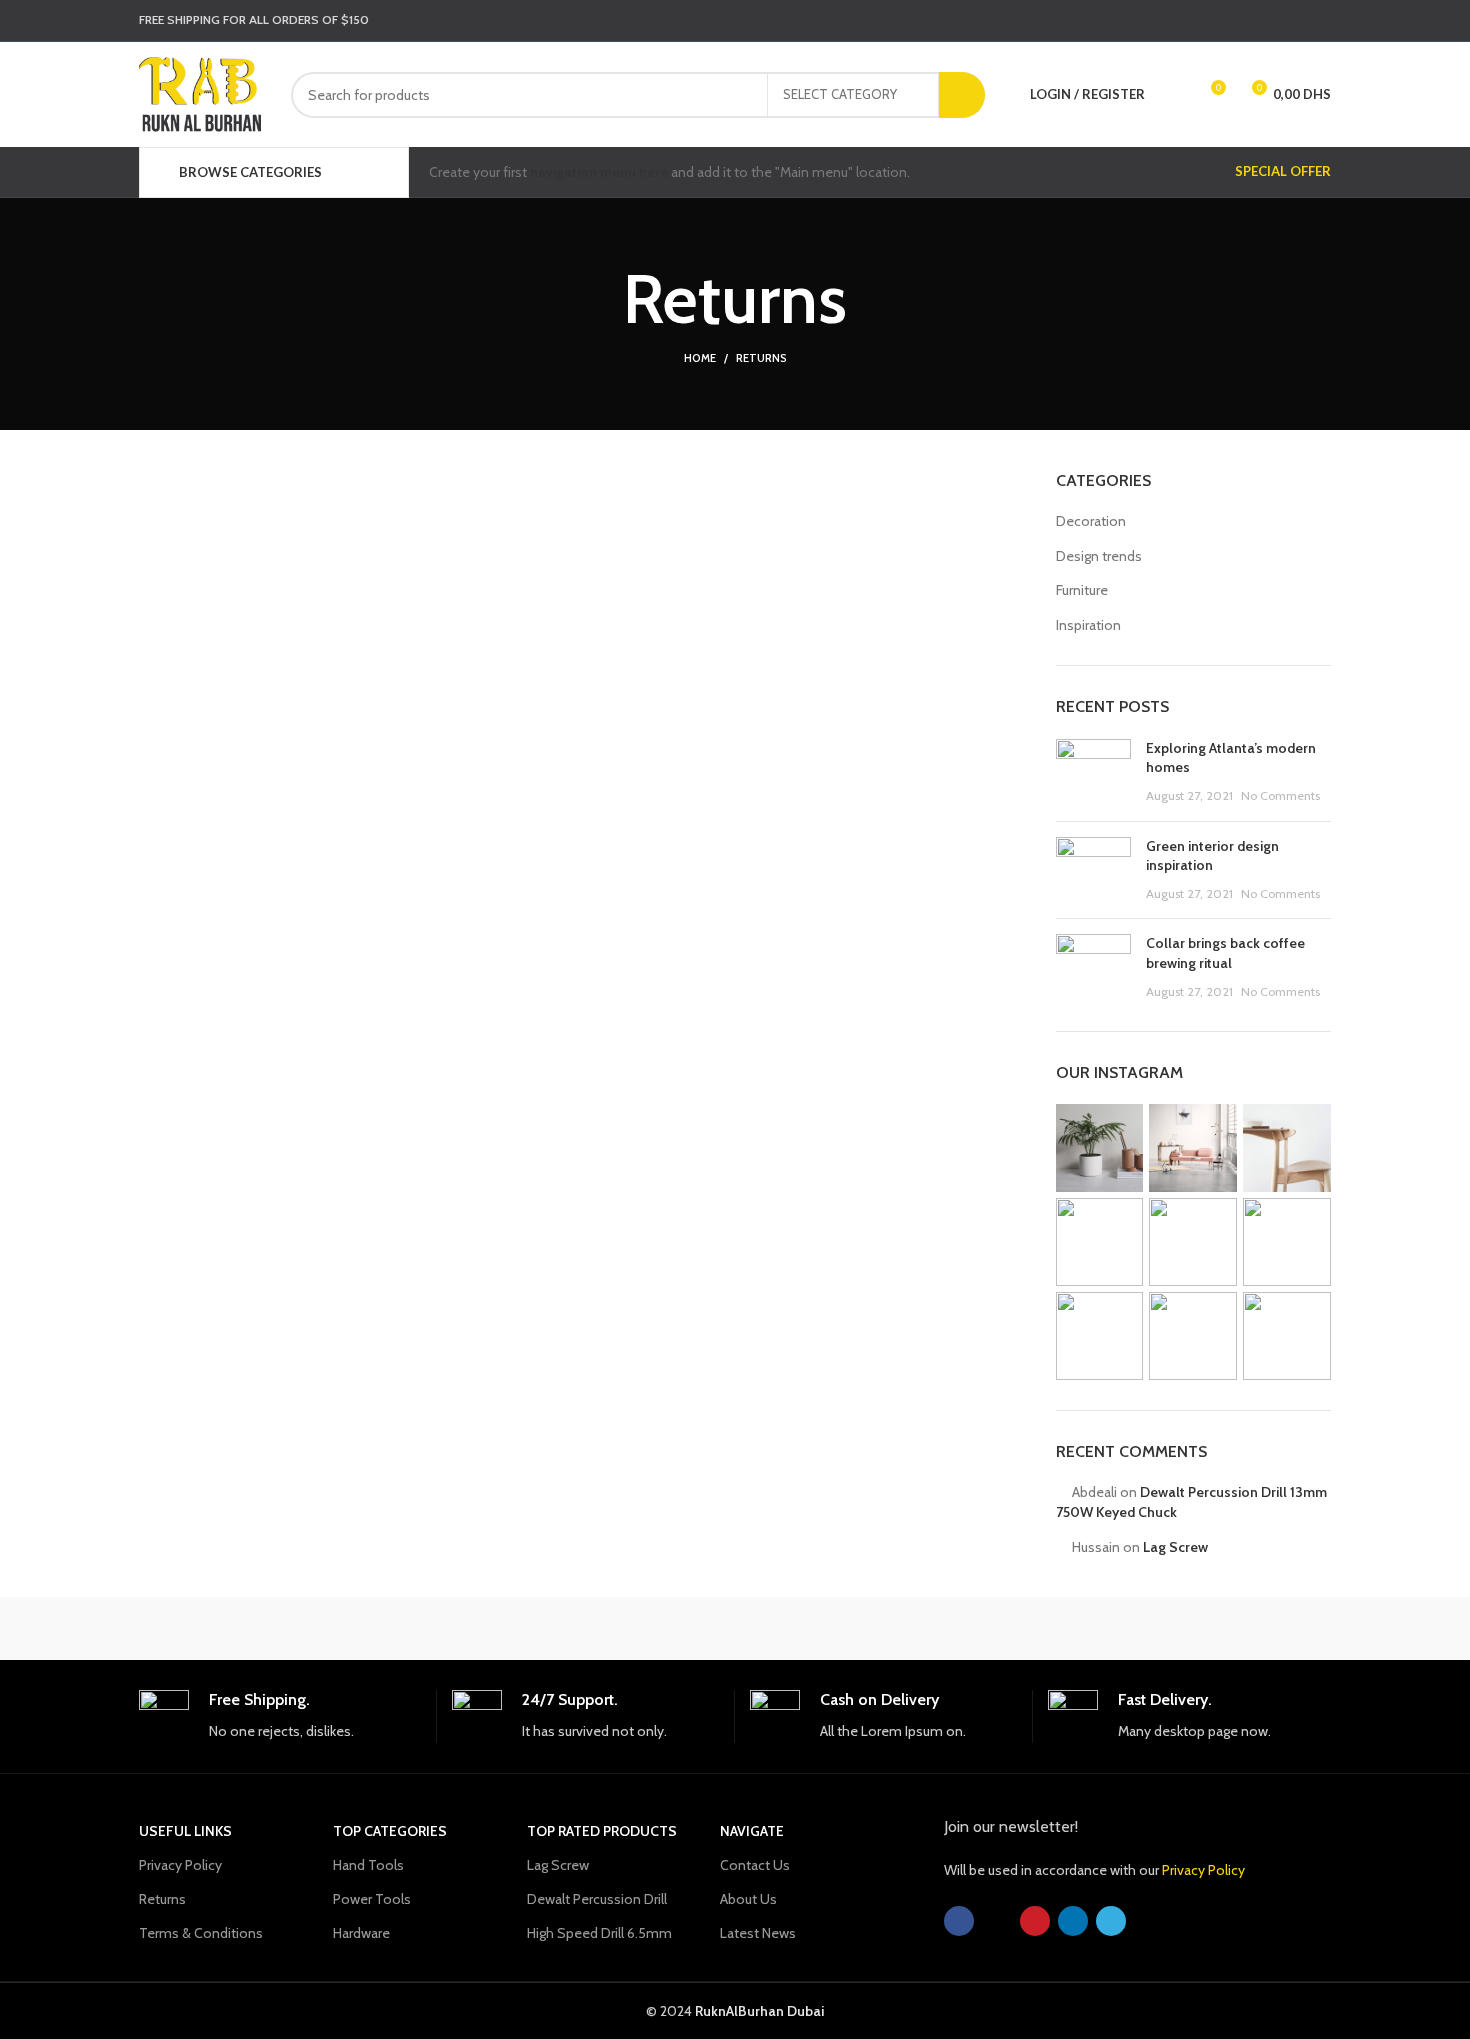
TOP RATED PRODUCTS (602, 1831)
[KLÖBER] (735, 1628)
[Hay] (1075, 1628)
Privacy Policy (180, 1865)
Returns (162, 1899)
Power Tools (372, 1899)
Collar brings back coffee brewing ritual (1225, 953)
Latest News (758, 1933)
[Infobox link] (280, 1716)
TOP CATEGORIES (390, 1831)
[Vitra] (224, 1628)
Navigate (752, 1831)
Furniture (1082, 590)
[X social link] (1240, 21)
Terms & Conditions (201, 1933)
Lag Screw (1175, 1547)
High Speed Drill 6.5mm (599, 1933)
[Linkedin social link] (1292, 21)
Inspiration (1088, 625)
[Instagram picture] (1100, 1148)
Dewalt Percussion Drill (597, 1899)
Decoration (1091, 521)
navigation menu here (599, 172)
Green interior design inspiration (1212, 856)
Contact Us (755, 1865)
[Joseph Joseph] (905, 1628)
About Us (748, 1899)
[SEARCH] (962, 95)
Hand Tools (368, 1865)
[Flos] (1246, 1628)
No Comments (1280, 795)
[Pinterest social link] (1266, 21)
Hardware (361, 1933)
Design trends (1099, 556)
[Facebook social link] (1214, 21)
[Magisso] (394, 1628)
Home (700, 358)
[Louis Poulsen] (565, 1628)
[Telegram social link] (1318, 21)
